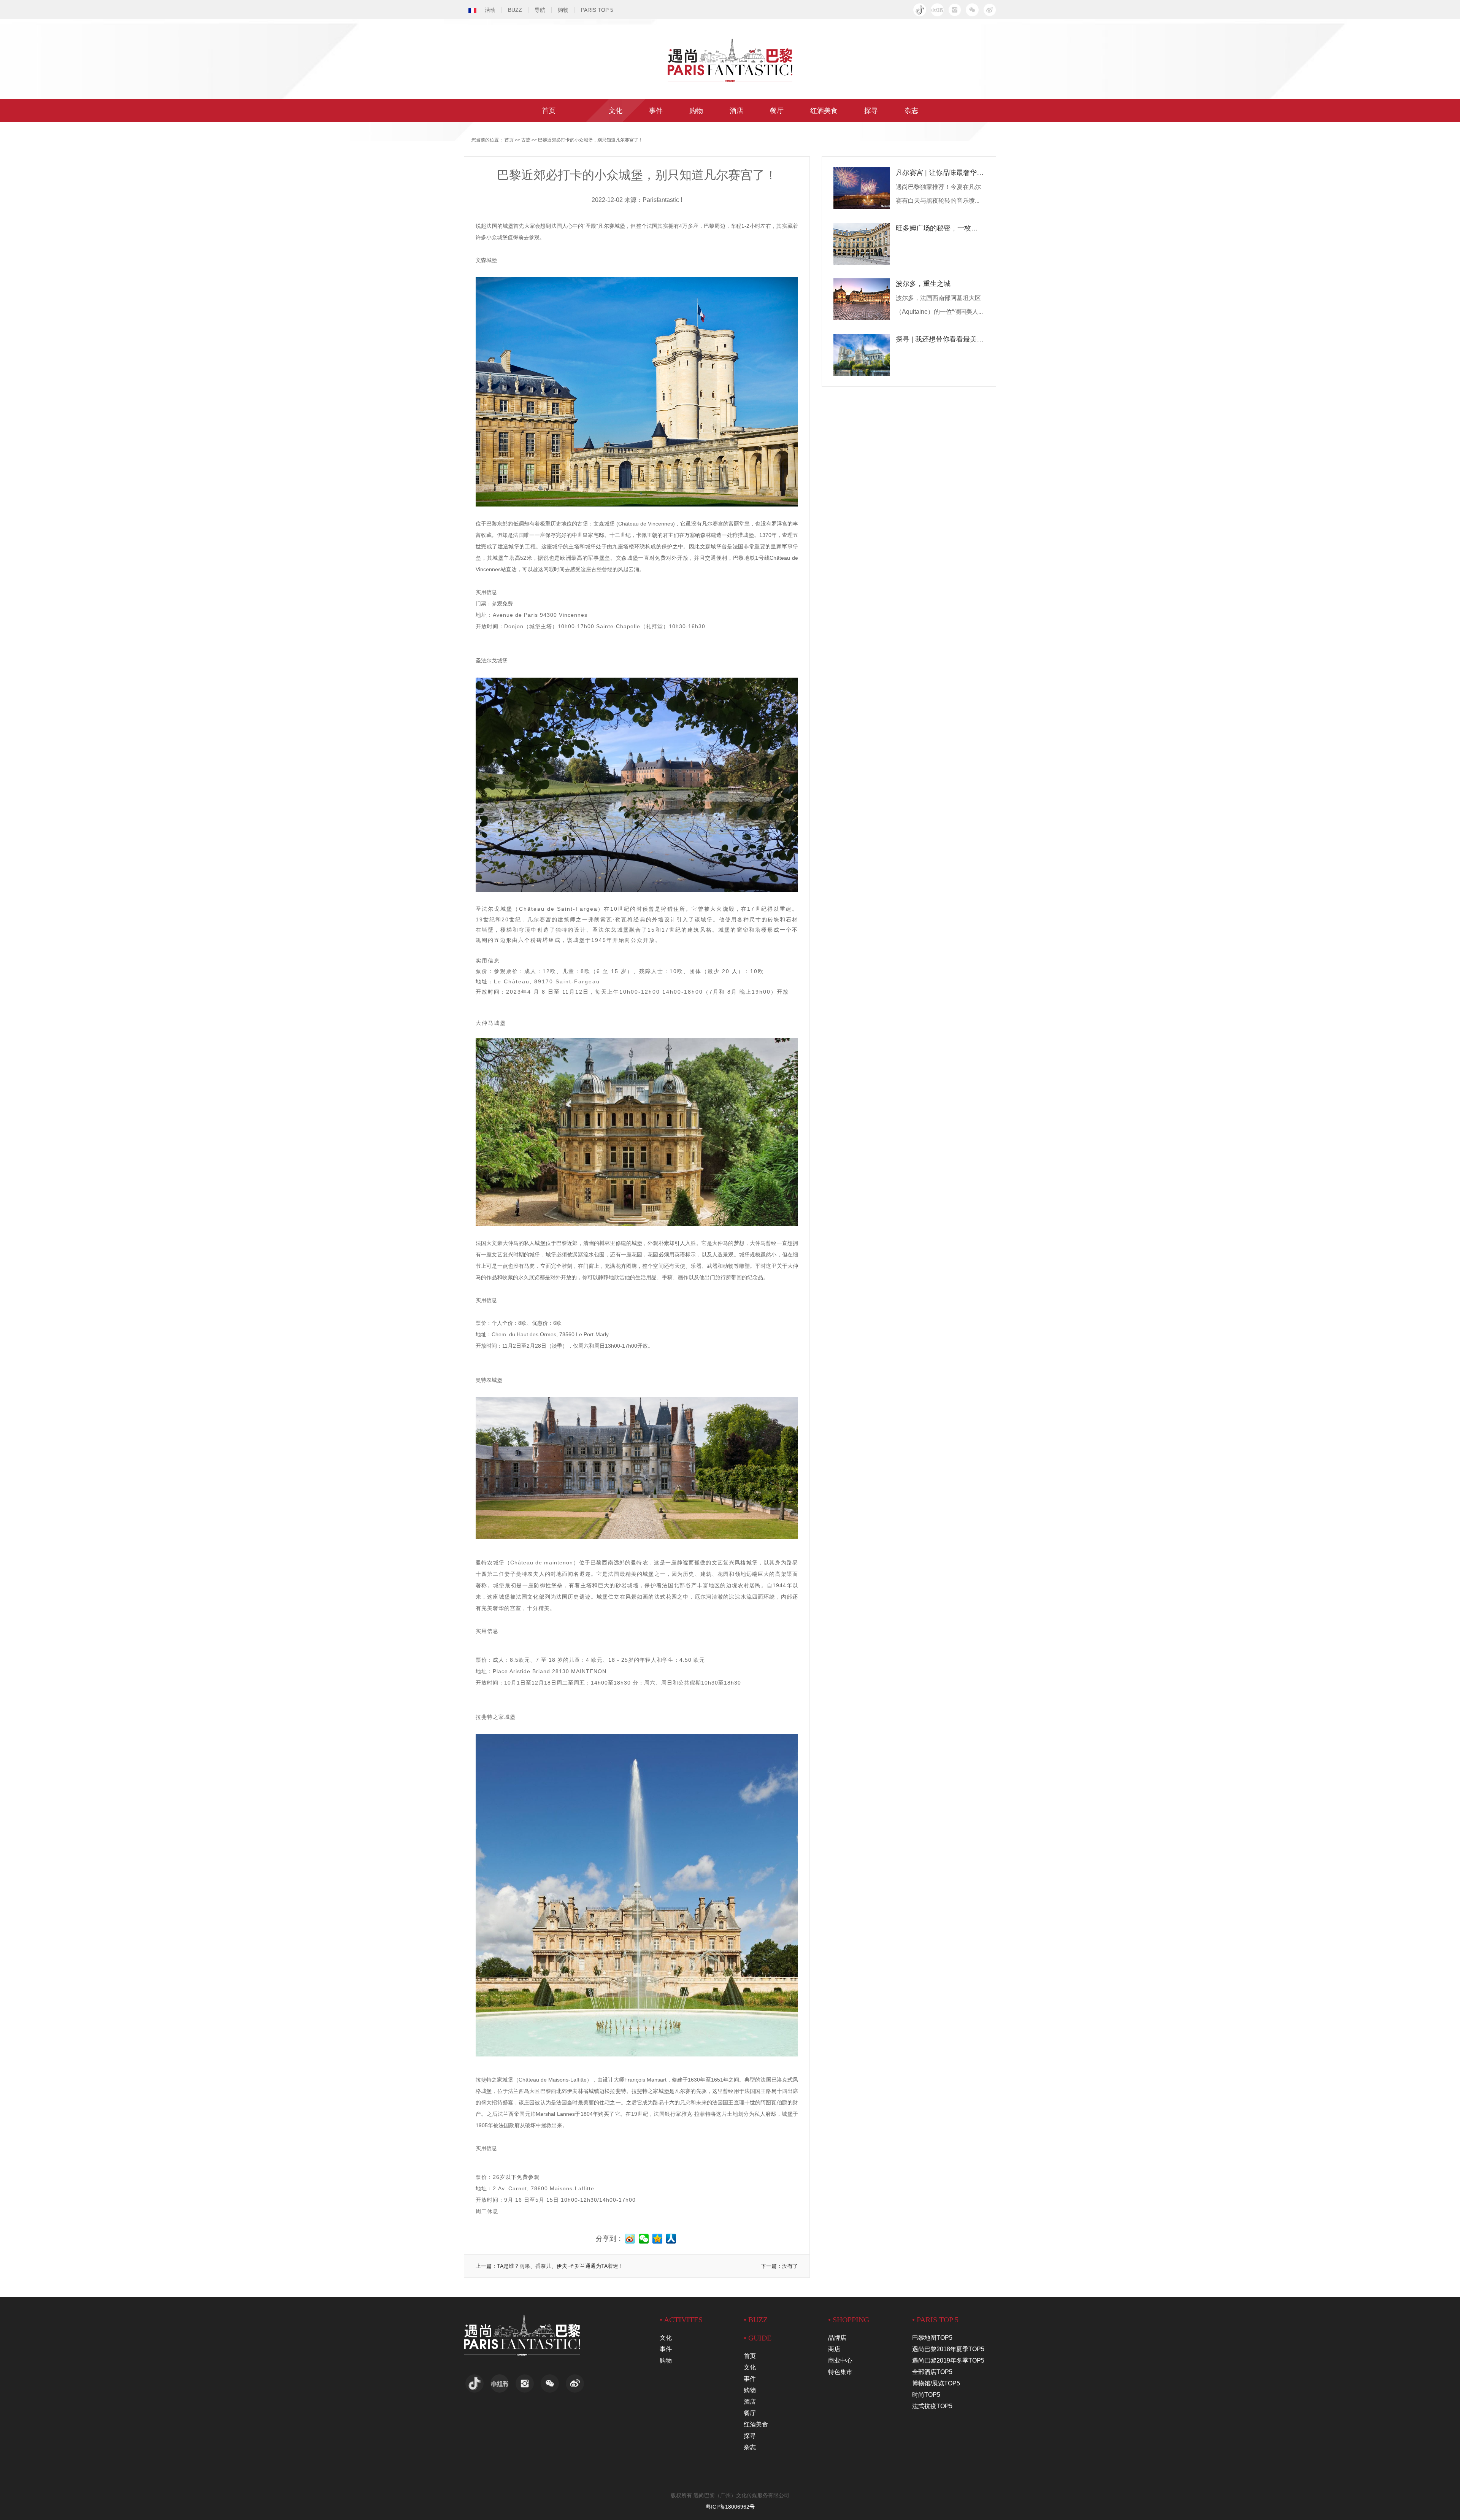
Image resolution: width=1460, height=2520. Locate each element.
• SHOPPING (849, 2320)
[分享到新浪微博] (990, 10)
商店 (834, 2349)
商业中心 (840, 2360)
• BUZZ (756, 2320)
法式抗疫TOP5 (932, 2406)
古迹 (526, 140)
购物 (563, 10)
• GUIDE (758, 2338)
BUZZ (515, 10)
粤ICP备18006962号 (730, 2507)
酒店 (736, 111)
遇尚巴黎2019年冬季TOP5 (948, 2360)
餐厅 (777, 111)
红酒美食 (824, 111)
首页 (549, 111)
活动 (490, 10)
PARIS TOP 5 (597, 10)
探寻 (871, 111)
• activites (681, 2320)
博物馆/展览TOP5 (936, 2383)
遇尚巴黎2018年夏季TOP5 (948, 2349)
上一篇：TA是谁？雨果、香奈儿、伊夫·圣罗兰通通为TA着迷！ (550, 2266)
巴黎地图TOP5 (932, 2338)
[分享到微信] (972, 10)
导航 (540, 10)
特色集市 (840, 2372)
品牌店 (837, 2338)
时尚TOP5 (926, 2395)
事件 (656, 111)
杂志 (911, 111)
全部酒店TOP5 (932, 2372)
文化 (616, 111)
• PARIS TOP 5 (935, 2320)
